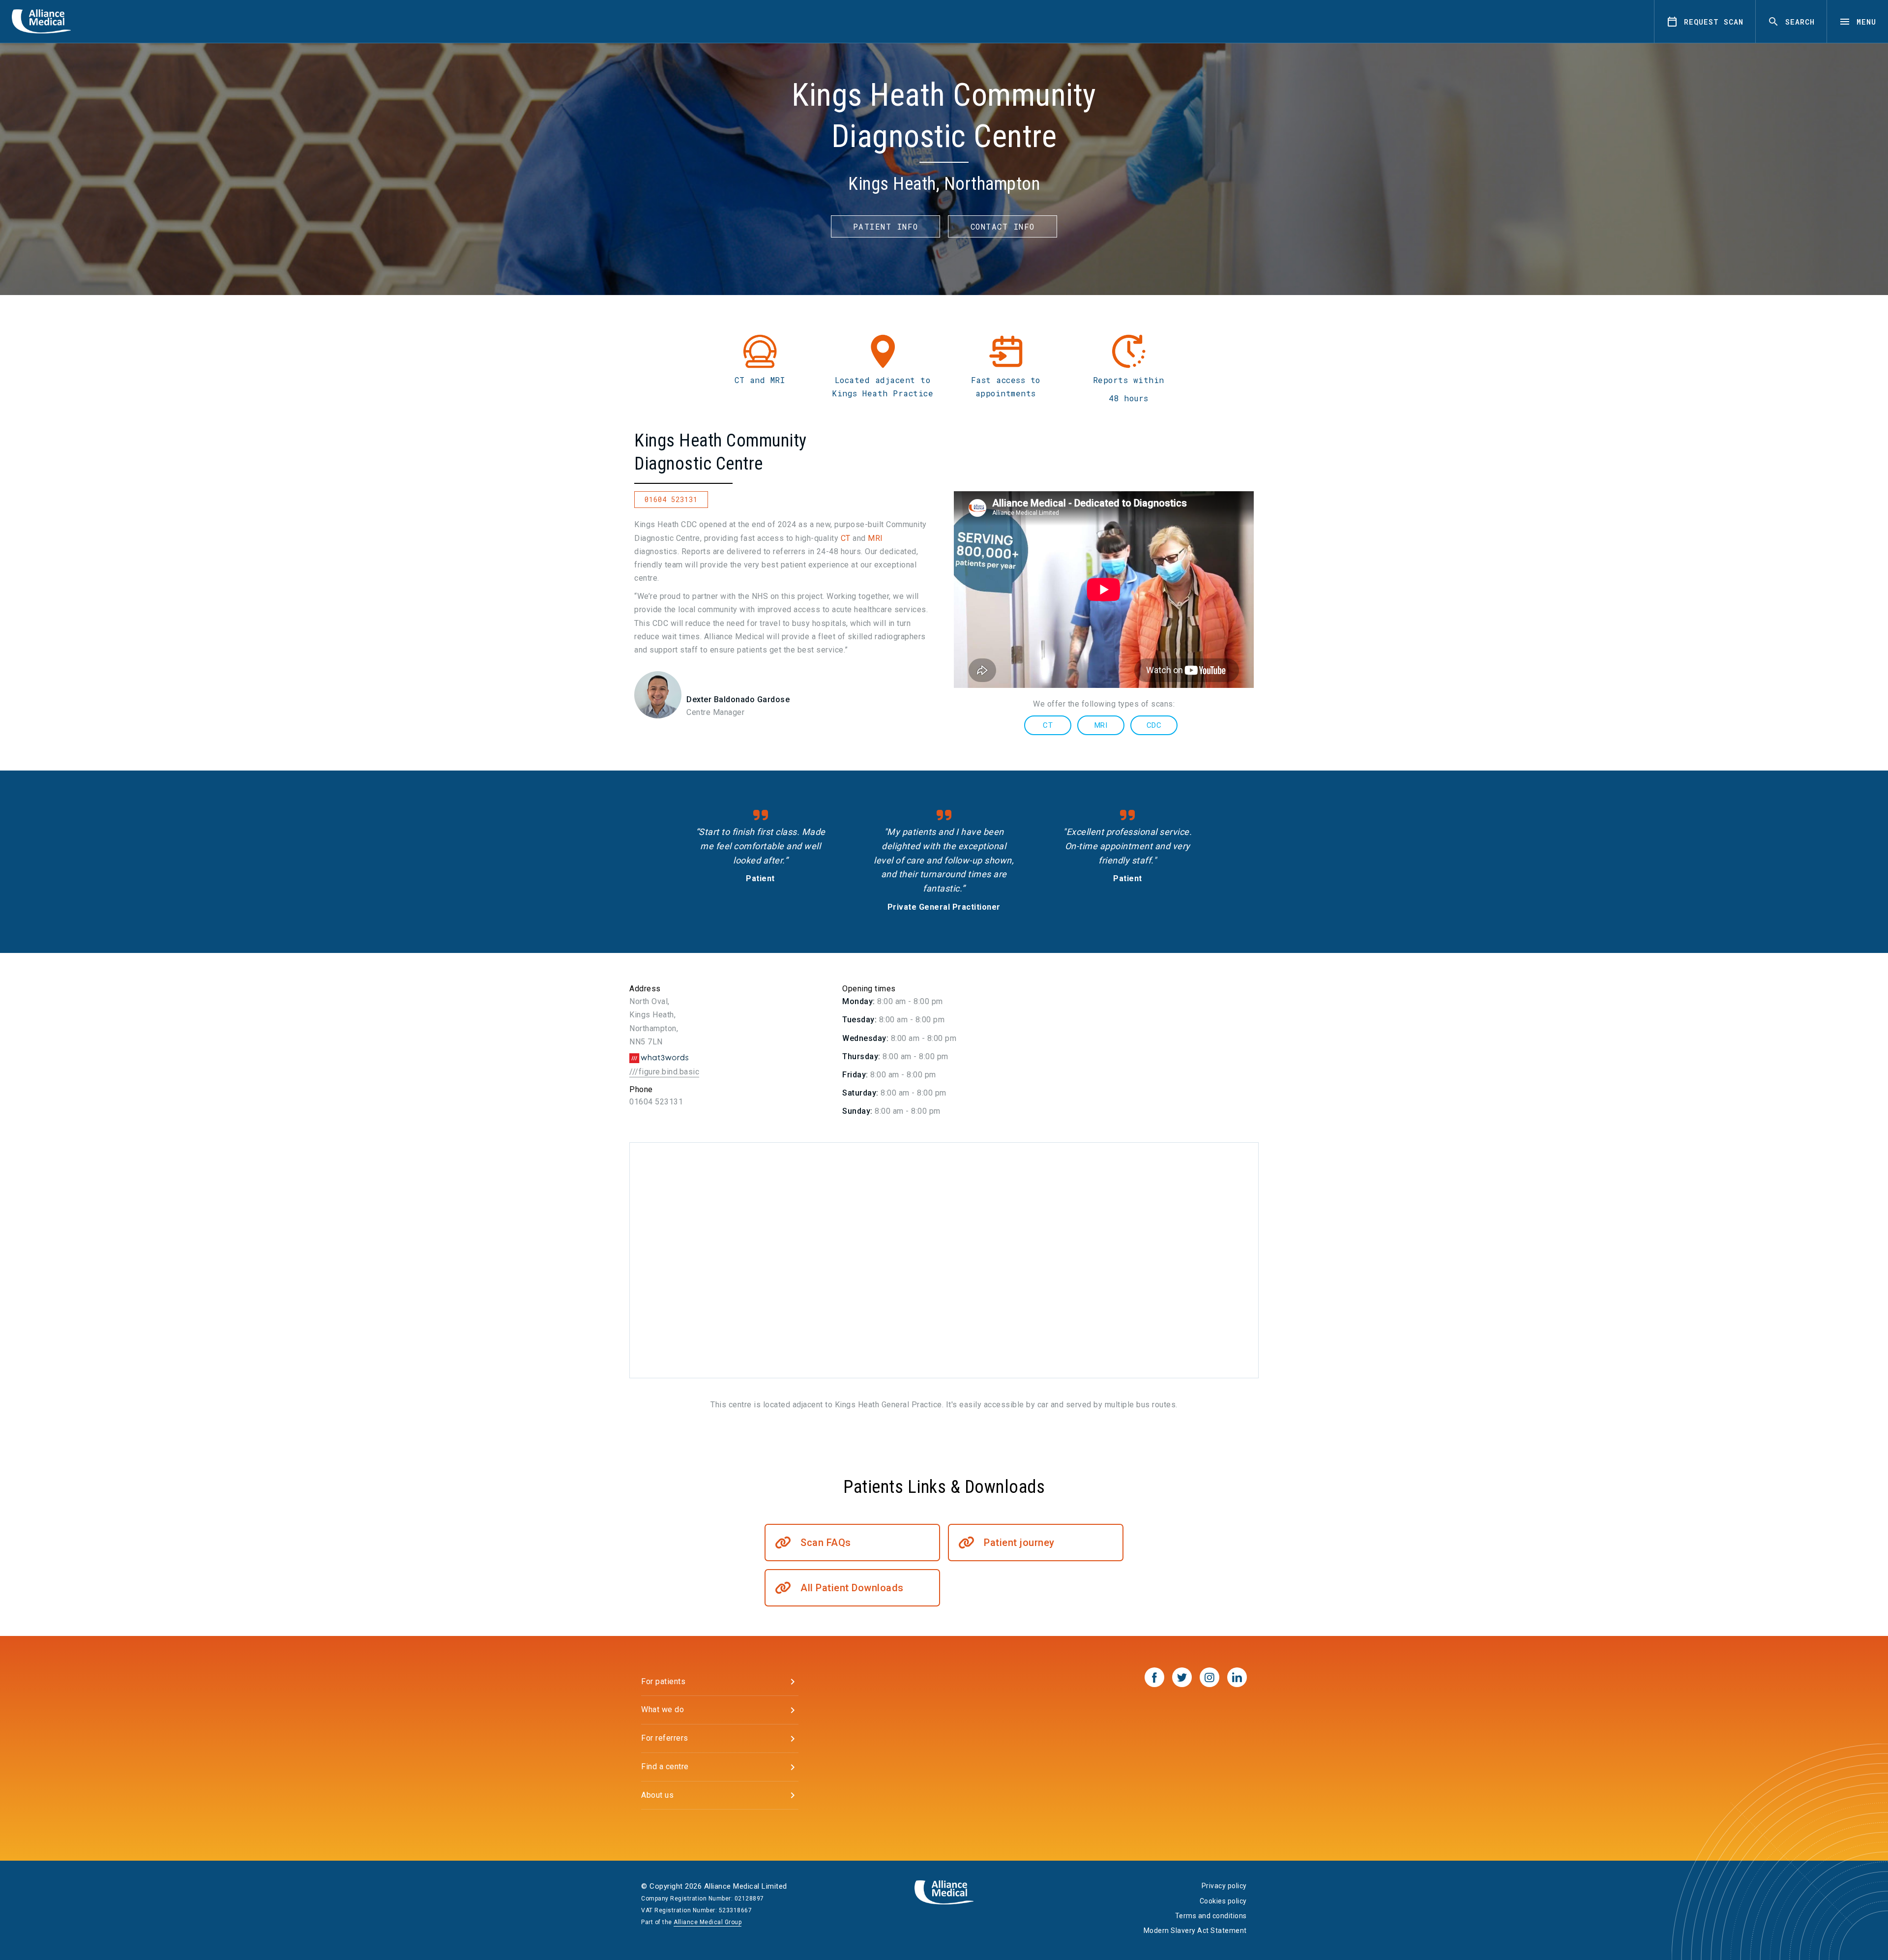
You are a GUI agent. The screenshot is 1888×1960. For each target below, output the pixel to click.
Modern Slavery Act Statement (1195, 1930)
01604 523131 (671, 499)
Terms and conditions (1211, 1916)
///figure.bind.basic (664, 1072)
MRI (875, 538)
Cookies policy (1223, 1901)
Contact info (1003, 226)
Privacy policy (1224, 1886)
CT (846, 538)
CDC (1154, 725)
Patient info (886, 226)
